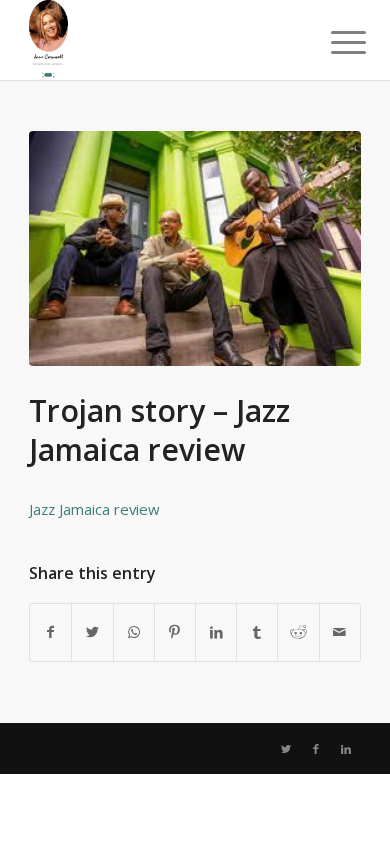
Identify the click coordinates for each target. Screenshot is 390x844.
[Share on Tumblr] (257, 632)
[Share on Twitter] (92, 632)
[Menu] (333, 42)
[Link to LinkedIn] (346, 749)
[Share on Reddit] (298, 632)
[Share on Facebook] (50, 632)
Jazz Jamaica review (94, 509)
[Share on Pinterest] (175, 632)
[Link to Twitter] (286, 749)
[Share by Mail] (340, 632)
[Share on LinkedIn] (216, 632)
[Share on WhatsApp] (134, 632)
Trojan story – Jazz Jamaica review (159, 430)
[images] (195, 248)
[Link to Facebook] (316, 749)
